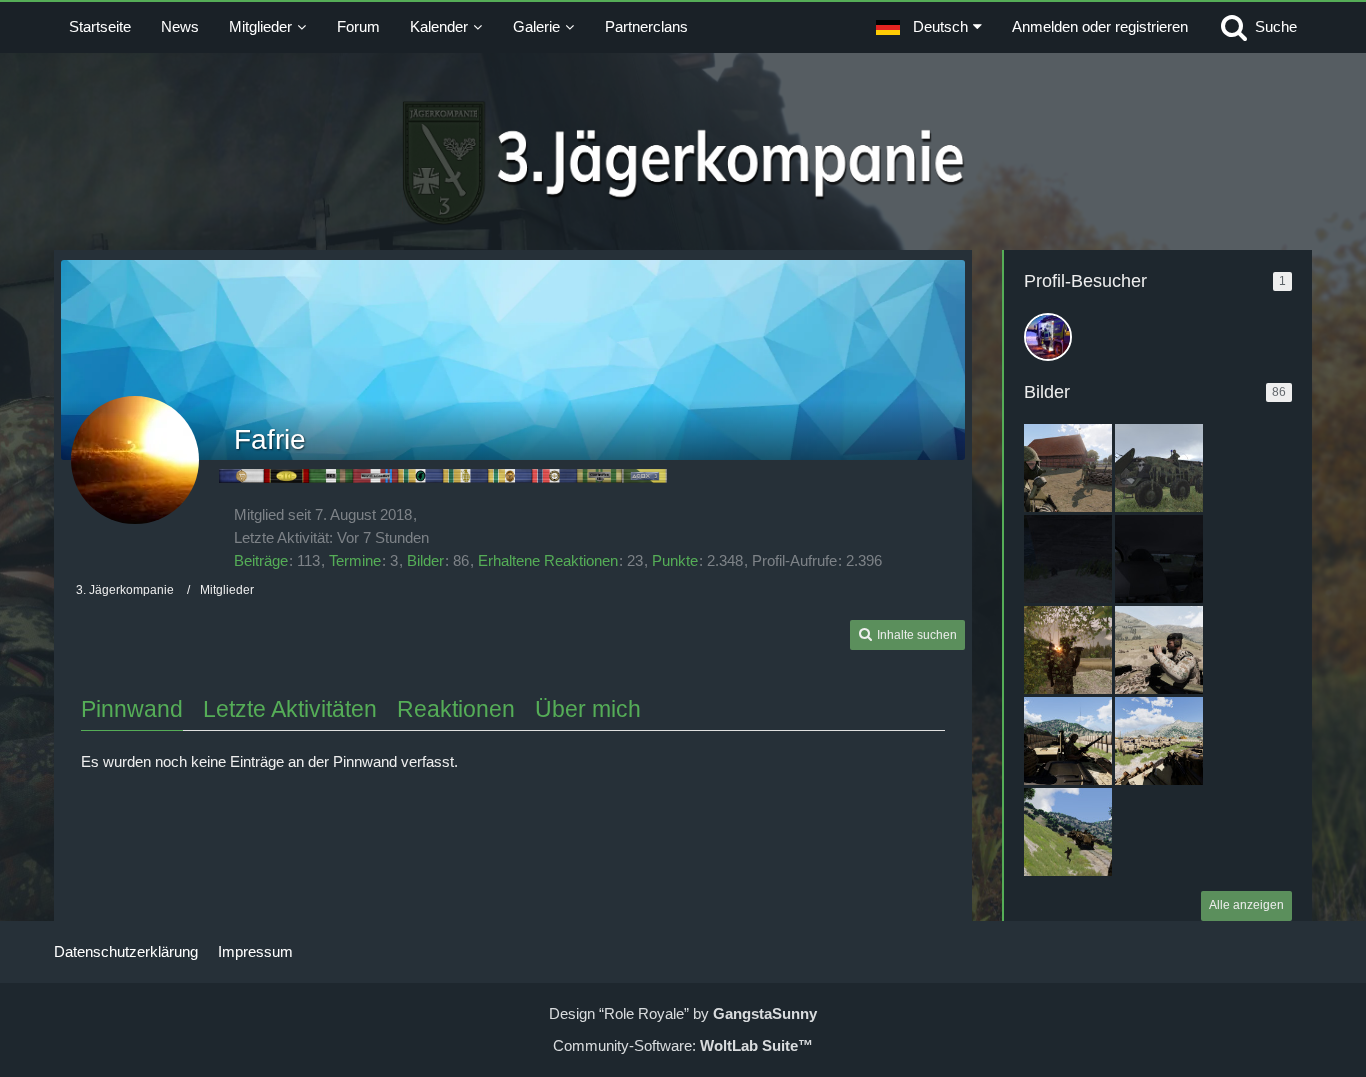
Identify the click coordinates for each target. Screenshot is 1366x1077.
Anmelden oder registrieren (1100, 26)
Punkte (675, 560)
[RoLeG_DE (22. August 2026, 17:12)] (1048, 337)
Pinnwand (132, 709)
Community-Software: (683, 1045)
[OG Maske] (1068, 468)
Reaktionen (456, 709)
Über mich (588, 709)
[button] (929, 27)
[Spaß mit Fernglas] (1068, 650)
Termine (355, 560)
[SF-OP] (1068, 559)
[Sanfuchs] (1159, 468)
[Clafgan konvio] (1068, 741)
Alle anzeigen (1246, 905)
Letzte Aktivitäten (290, 709)
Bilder (425, 560)
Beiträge (261, 560)
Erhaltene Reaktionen (548, 560)
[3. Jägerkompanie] (683, 163)
